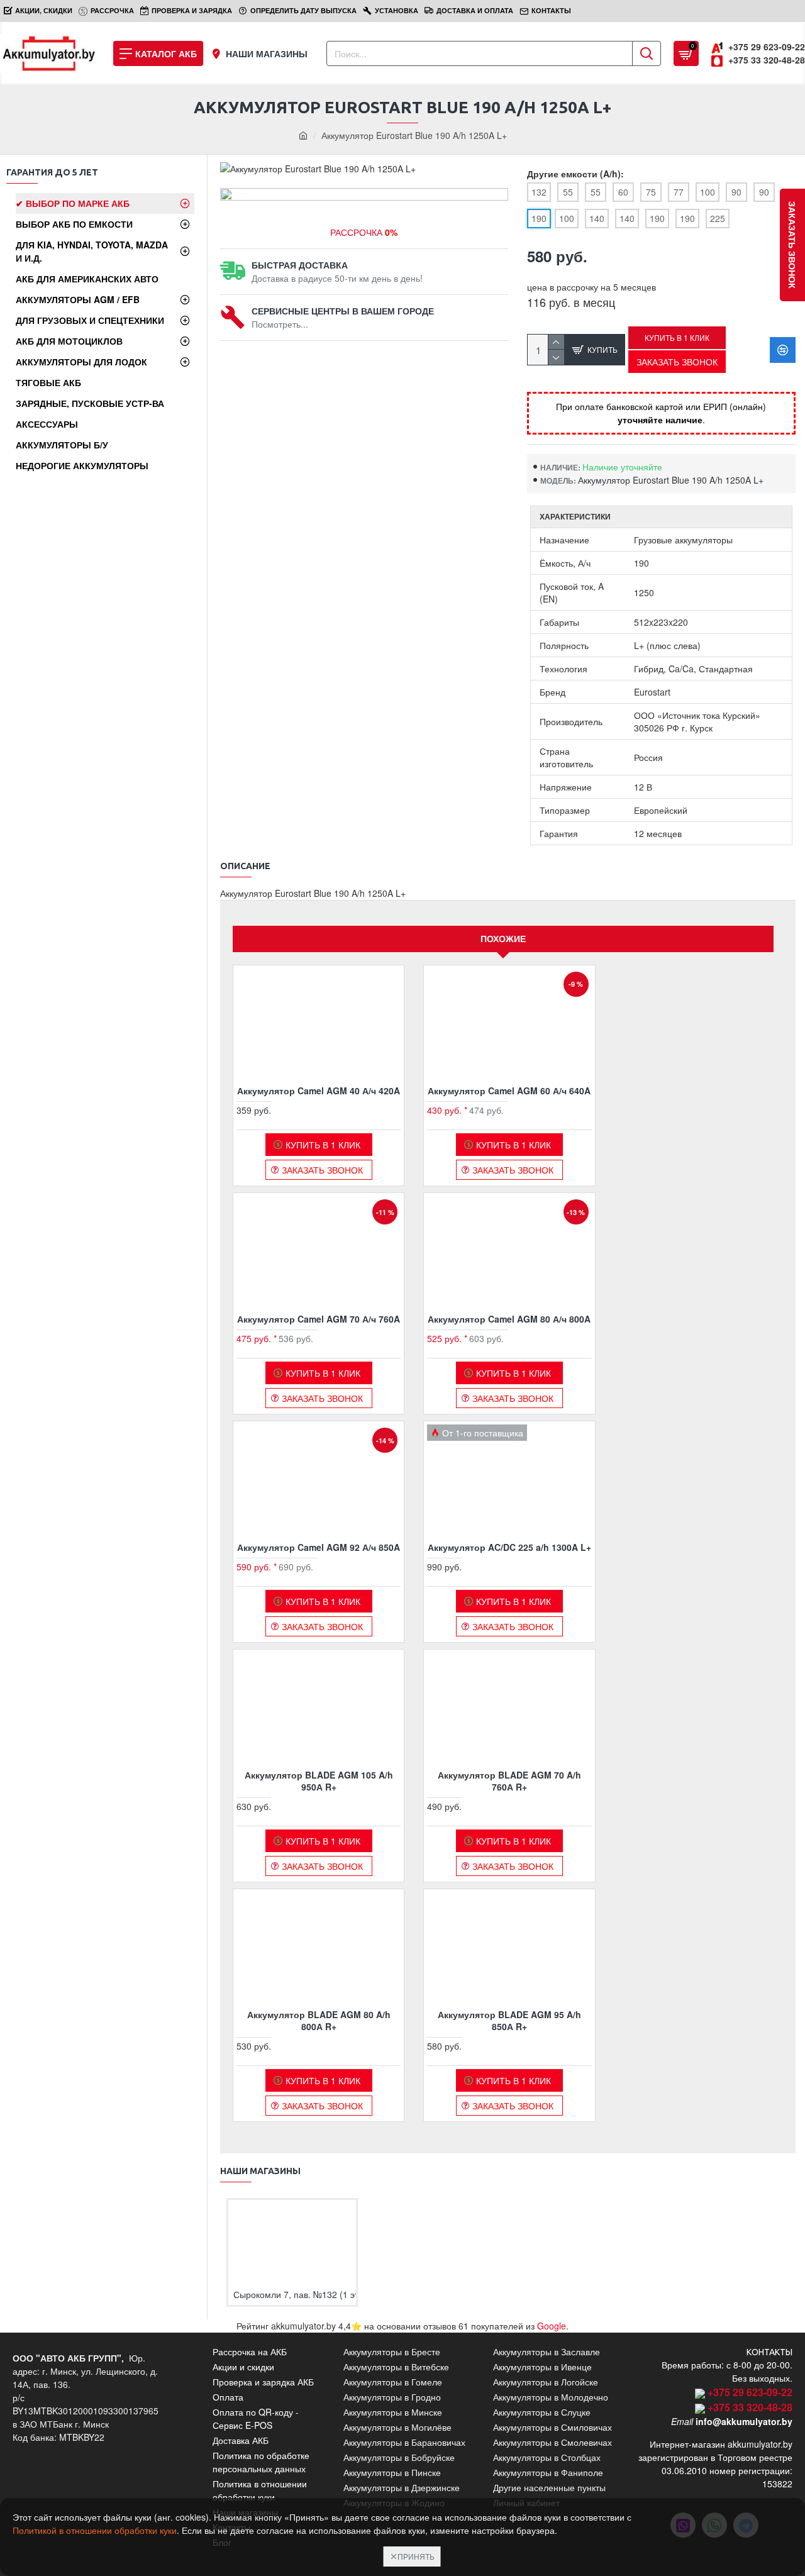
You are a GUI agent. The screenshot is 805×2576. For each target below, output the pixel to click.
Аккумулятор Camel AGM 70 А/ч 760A (319, 1319)
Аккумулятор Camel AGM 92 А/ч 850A (319, 1547)
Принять (416, 2556)
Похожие (503, 938)
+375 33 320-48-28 (750, 2407)
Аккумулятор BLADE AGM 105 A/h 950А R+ (319, 1780)
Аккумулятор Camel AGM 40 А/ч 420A (319, 1091)
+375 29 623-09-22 (750, 2392)
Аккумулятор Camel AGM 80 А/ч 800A (509, 1319)
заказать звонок (792, 245)
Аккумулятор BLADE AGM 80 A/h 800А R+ (319, 2020)
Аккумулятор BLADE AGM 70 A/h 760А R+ (509, 1780)
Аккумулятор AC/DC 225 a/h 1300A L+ (509, 1547)
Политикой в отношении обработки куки (95, 2530)
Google (552, 2326)
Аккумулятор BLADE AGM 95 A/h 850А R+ (509, 2020)
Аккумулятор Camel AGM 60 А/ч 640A (509, 1091)
